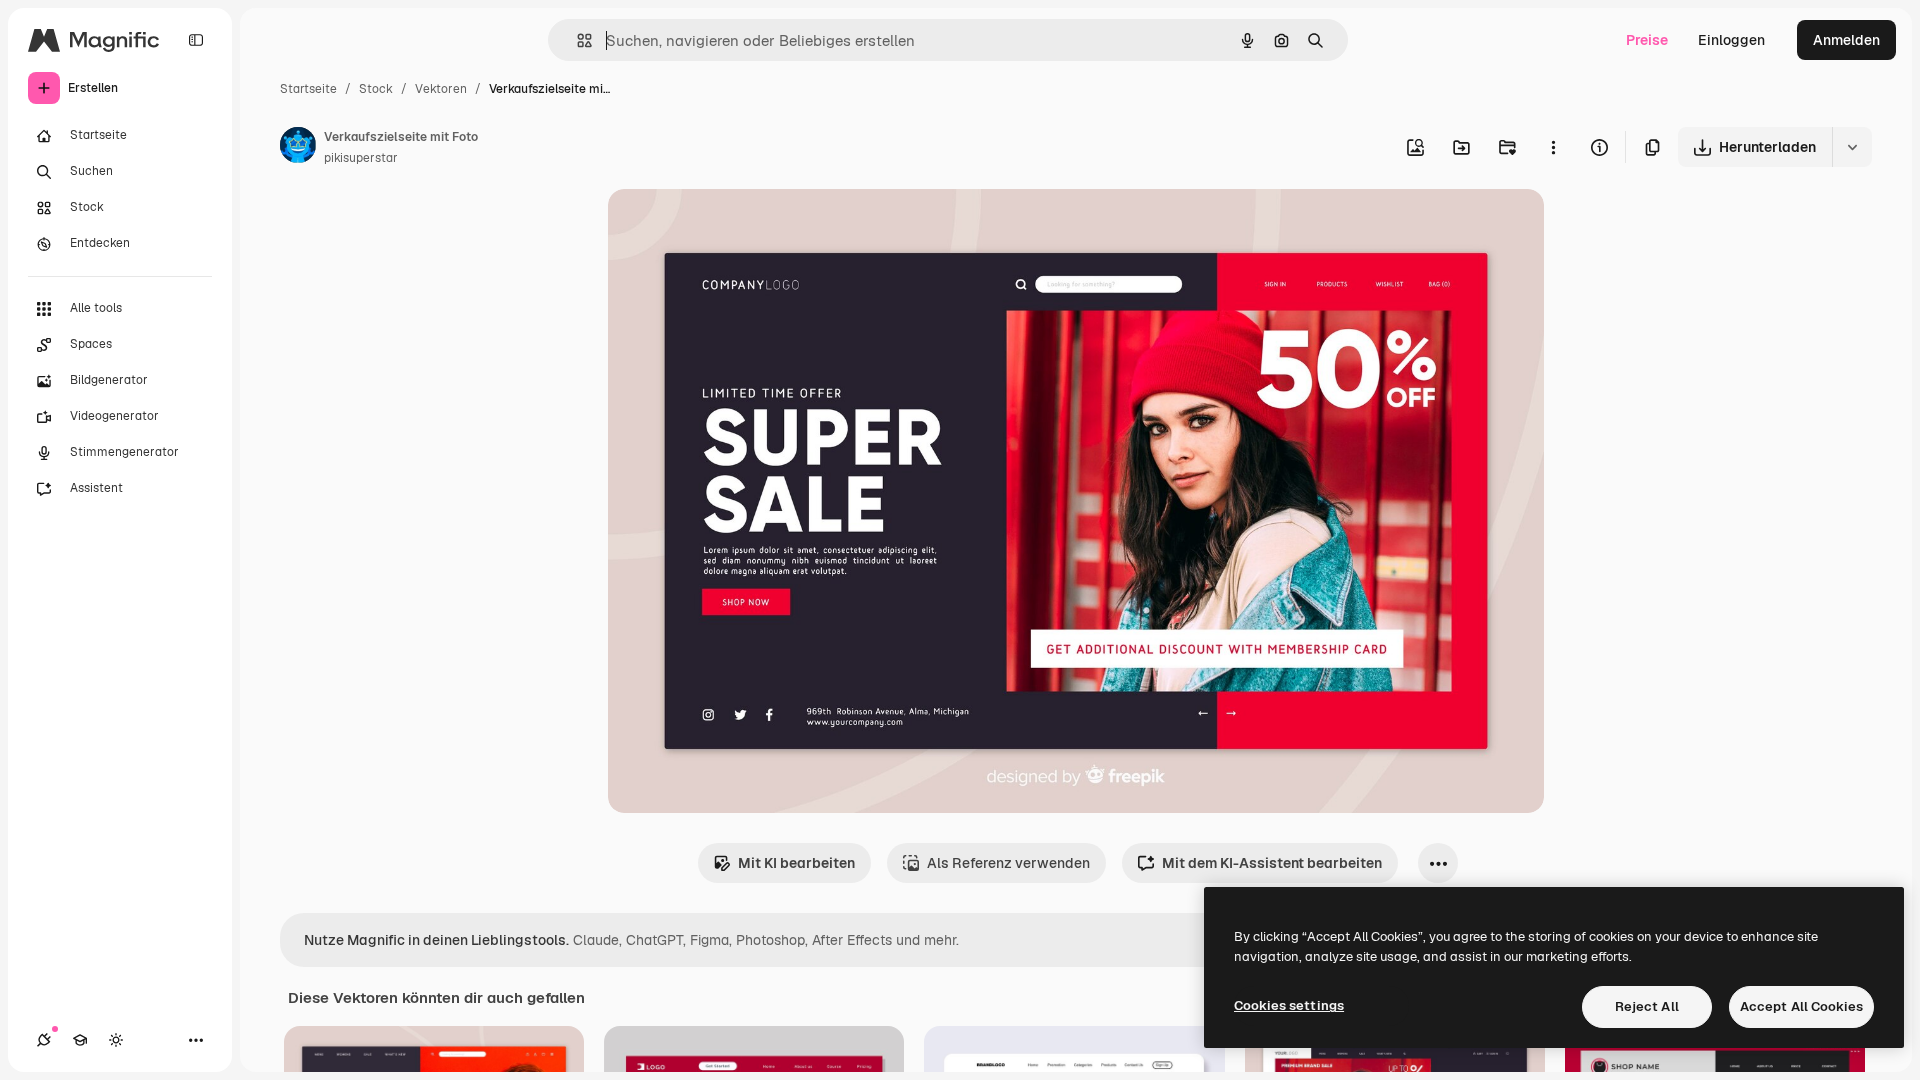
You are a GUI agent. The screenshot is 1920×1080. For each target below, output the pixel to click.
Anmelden (1846, 40)
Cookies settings (1289, 1005)
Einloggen (1731, 40)
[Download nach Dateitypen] (1852, 147)
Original (736, 227)
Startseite (308, 89)
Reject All (1647, 1006)
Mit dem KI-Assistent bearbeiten (1272, 863)
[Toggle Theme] (116, 1040)
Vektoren (441, 89)
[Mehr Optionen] (1553, 147)
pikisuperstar (361, 158)
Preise (1647, 40)
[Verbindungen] (44, 1040)
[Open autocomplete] (576, 40)
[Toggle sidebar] (196, 40)
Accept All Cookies (1801, 1006)
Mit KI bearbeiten (796, 863)
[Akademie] (80, 1040)
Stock (376, 89)
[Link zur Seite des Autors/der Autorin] (298, 148)
